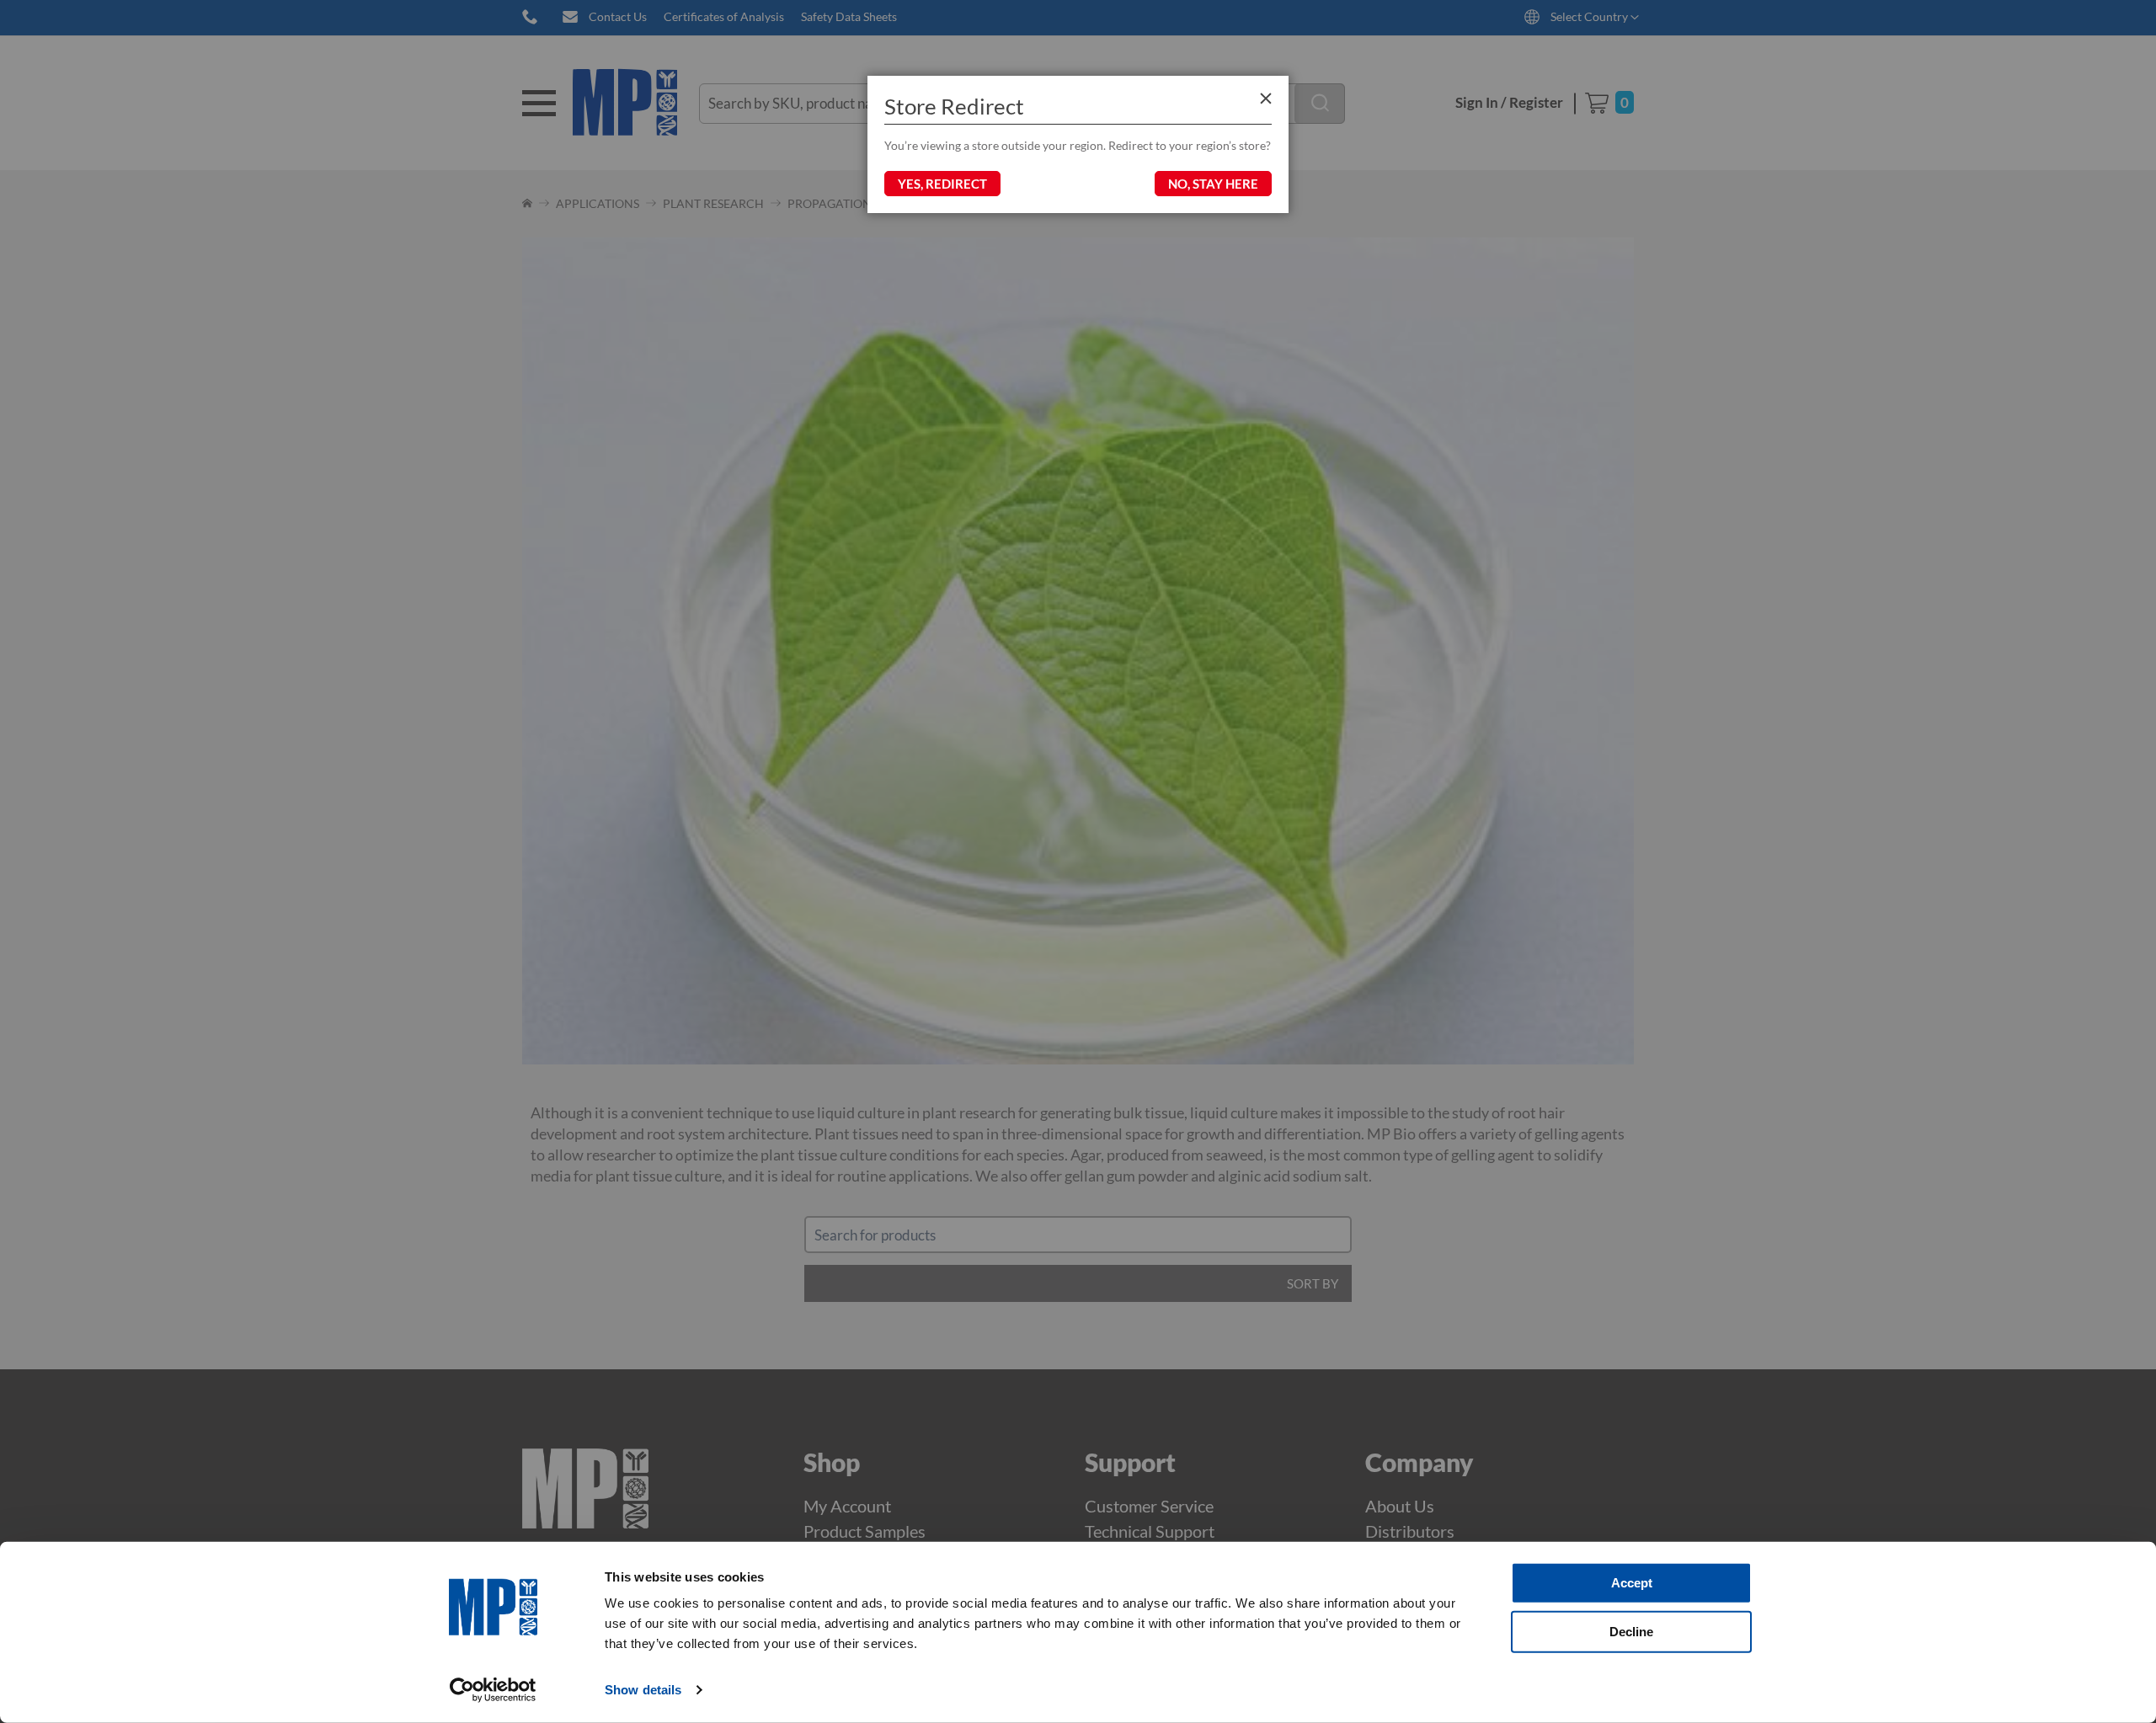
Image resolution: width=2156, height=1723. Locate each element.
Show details (643, 1690)
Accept (1632, 1583)
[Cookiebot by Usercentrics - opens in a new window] (493, 1690)
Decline (1631, 1631)
